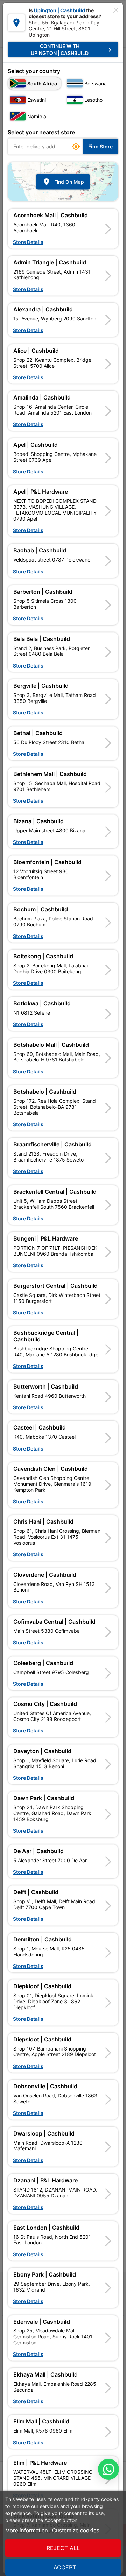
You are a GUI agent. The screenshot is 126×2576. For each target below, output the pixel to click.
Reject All (63, 2548)
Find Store (100, 146)
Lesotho (93, 100)
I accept (63, 2567)
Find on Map (63, 182)
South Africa (42, 83)
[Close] (116, 10)
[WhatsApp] (108, 2469)
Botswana (96, 83)
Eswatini (37, 100)
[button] (63, 228)
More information (27, 2530)
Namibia (37, 116)
